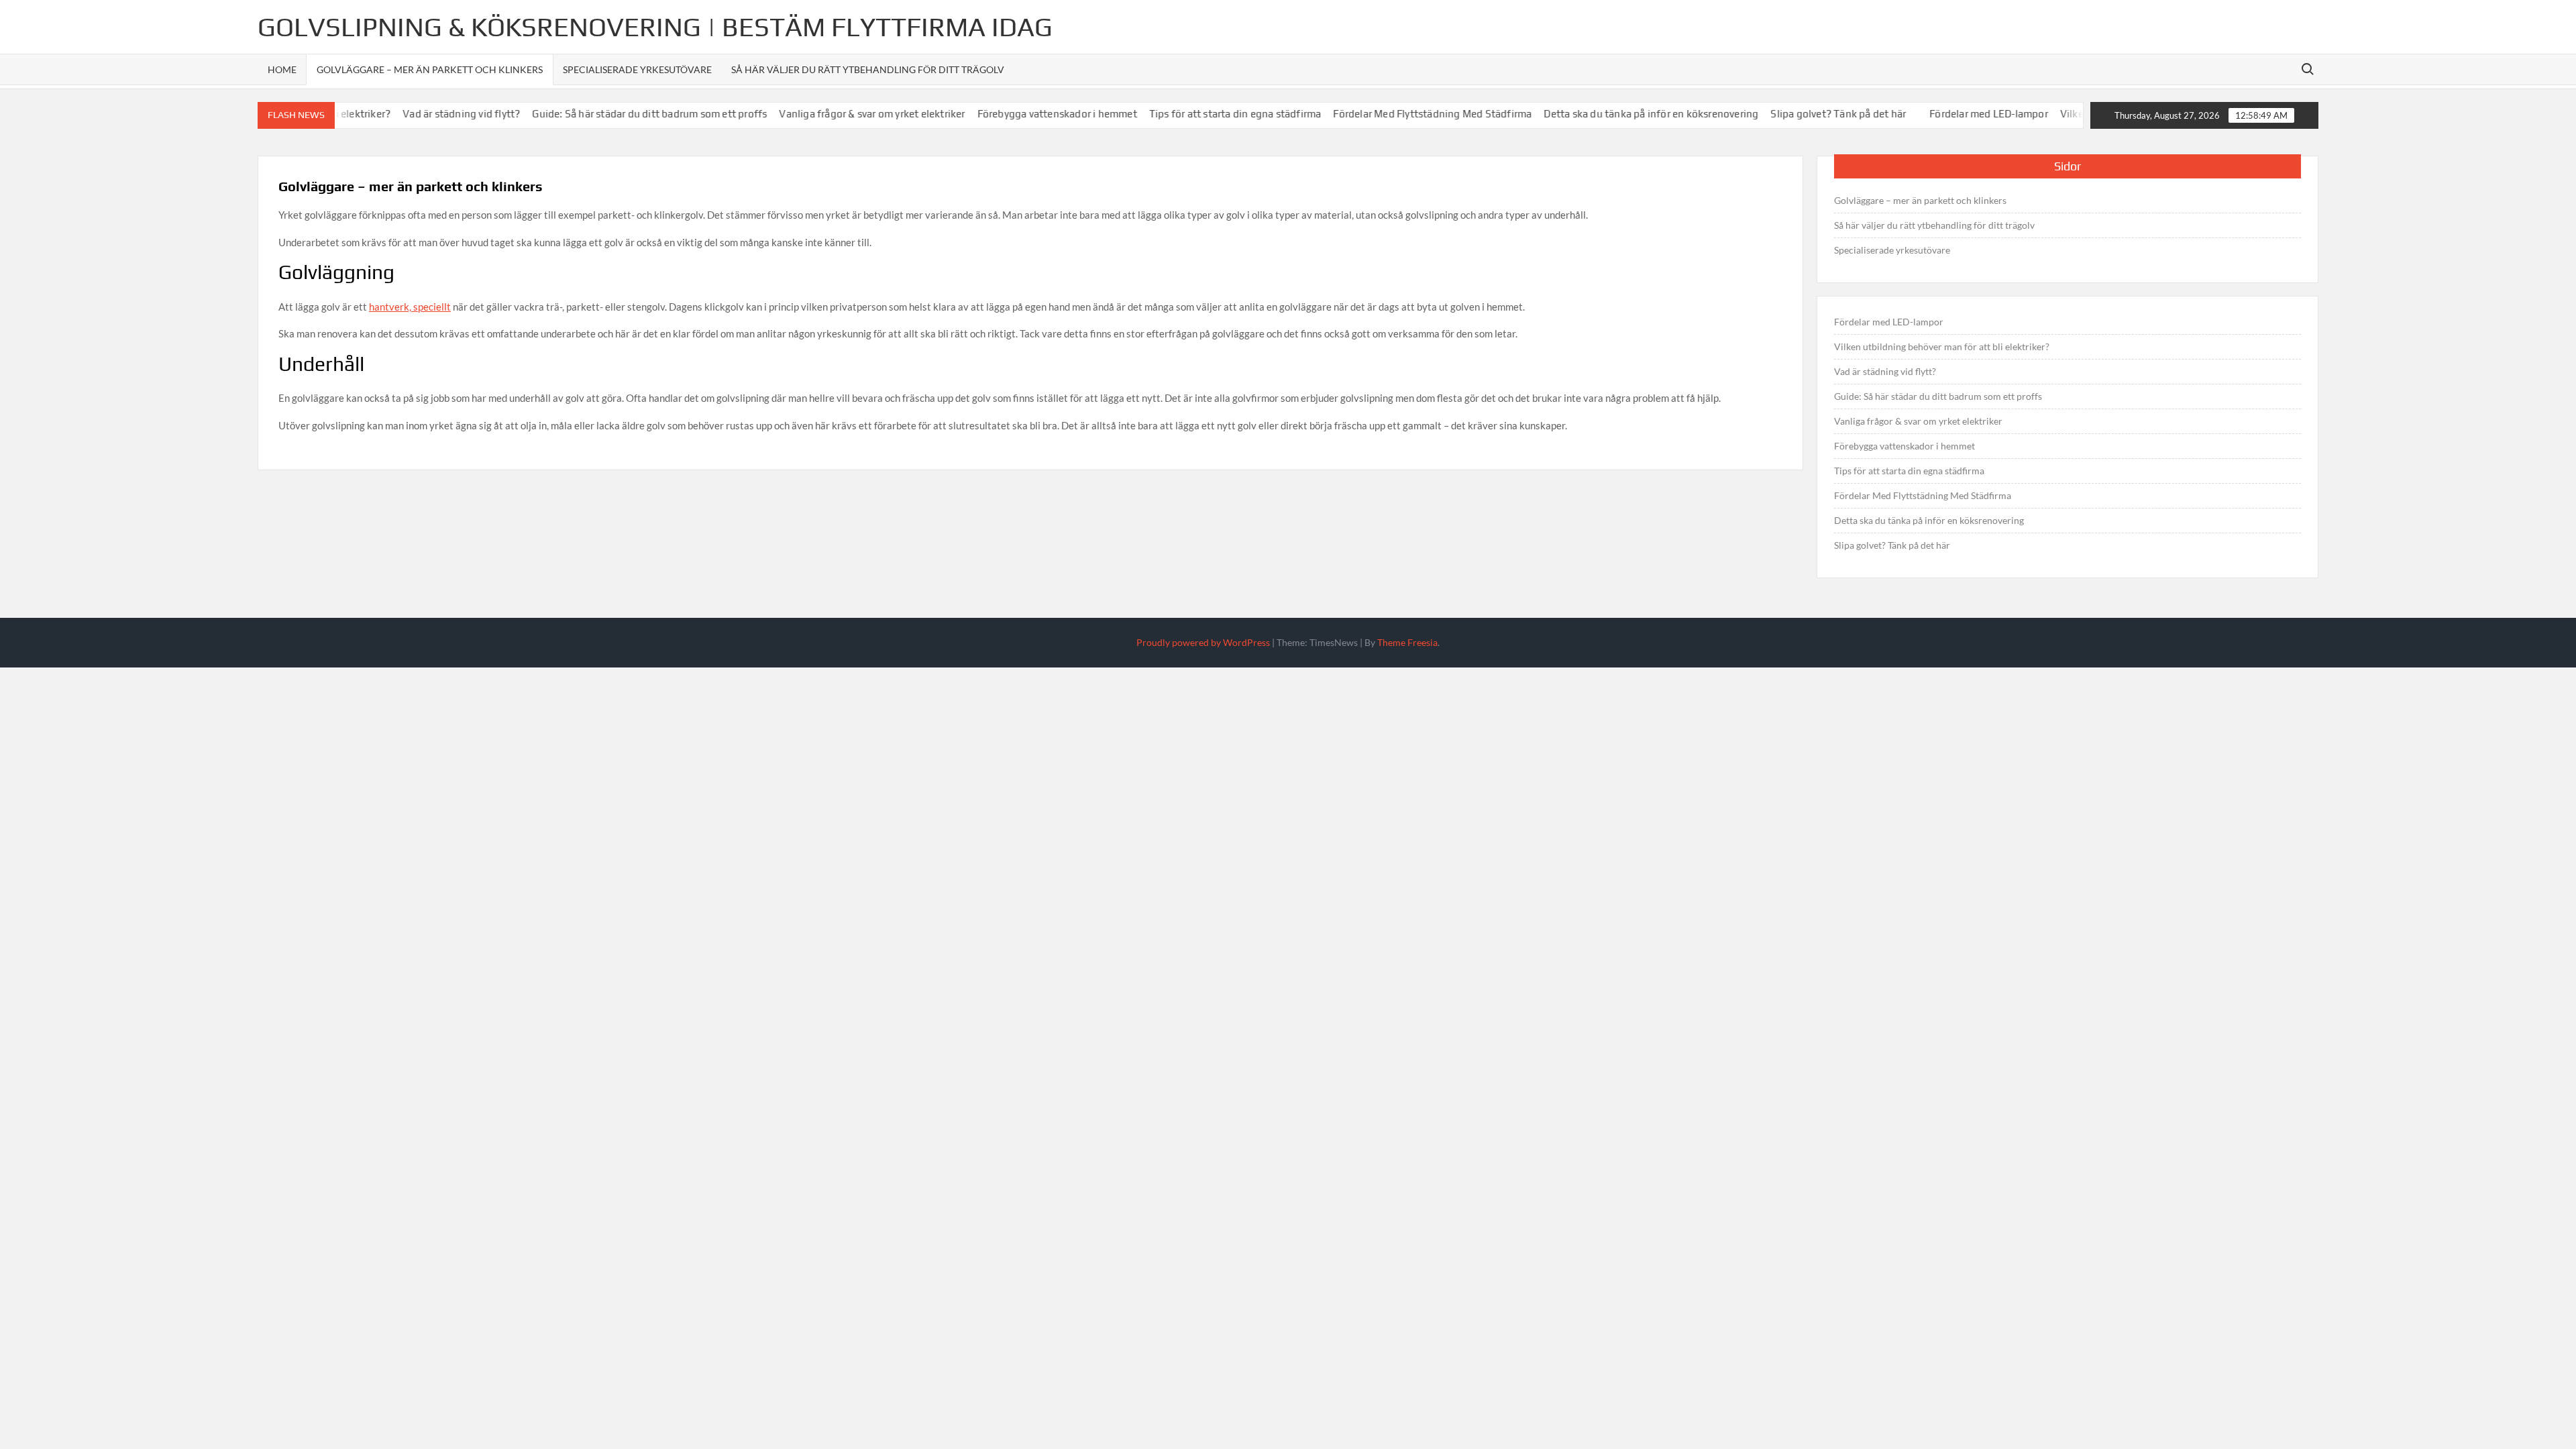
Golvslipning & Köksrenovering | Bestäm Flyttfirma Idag (655, 27)
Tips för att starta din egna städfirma (1204, 114)
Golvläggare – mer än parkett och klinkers (430, 69)
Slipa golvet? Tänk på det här (1807, 114)
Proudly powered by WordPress (1203, 642)
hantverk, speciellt (410, 307)
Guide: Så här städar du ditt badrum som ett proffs (619, 114)
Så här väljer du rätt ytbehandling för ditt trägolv (868, 69)
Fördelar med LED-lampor (1958, 114)
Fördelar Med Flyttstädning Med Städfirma (1401, 114)
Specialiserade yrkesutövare (637, 69)
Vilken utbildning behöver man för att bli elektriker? (1942, 346)
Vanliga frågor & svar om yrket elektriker (841, 114)
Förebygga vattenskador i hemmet (1026, 114)
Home (282, 69)
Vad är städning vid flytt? (430, 114)
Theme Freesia (1407, 642)
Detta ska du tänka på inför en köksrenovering (1620, 114)
